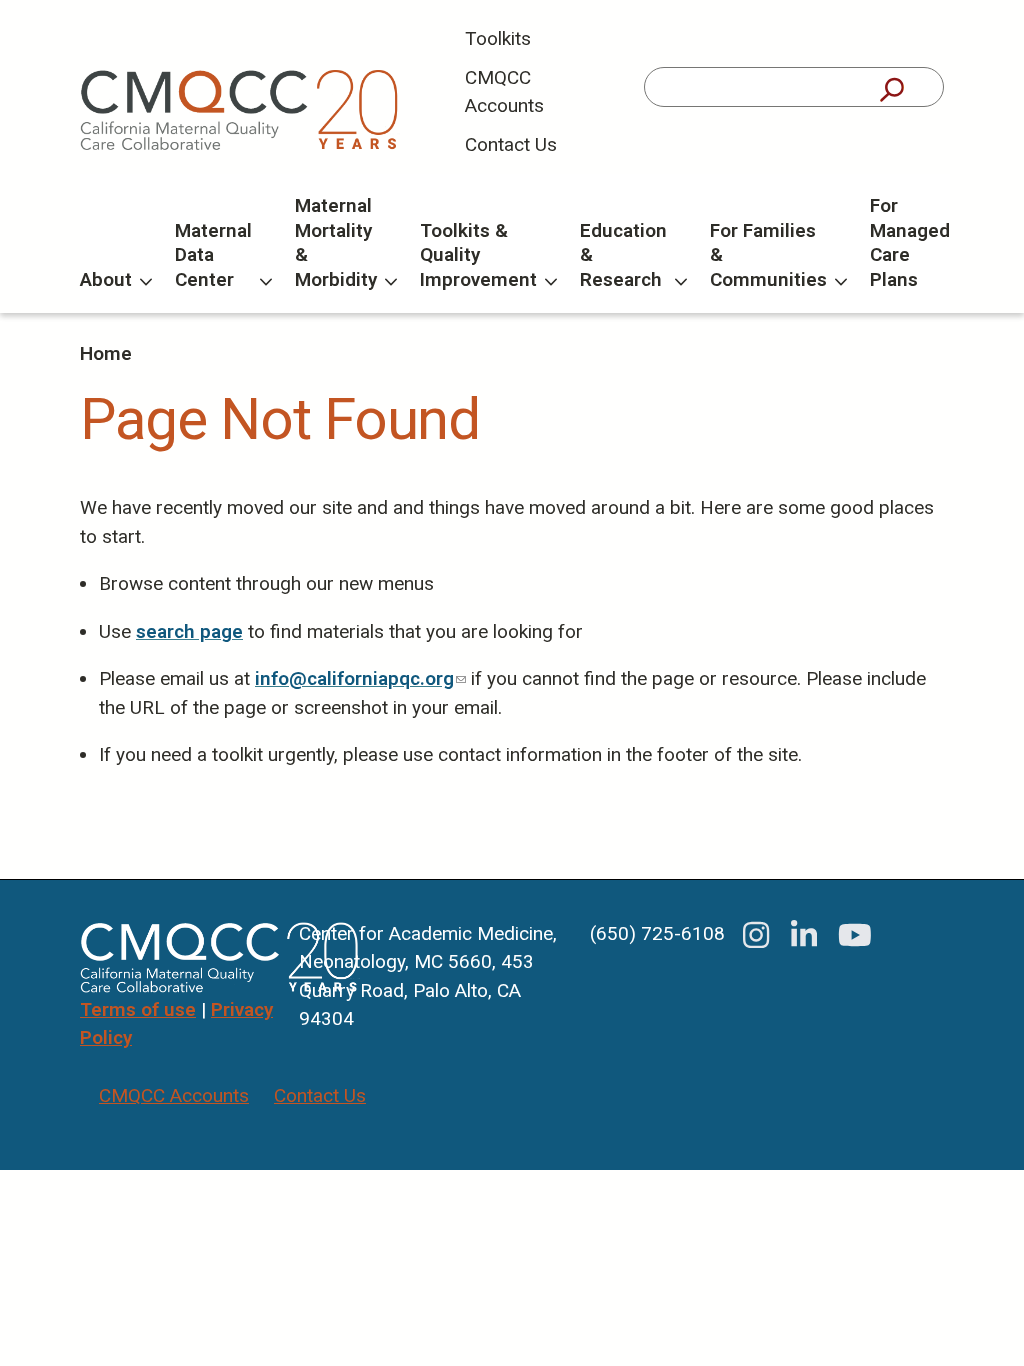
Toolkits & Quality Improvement (478, 255)
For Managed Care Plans (910, 242)
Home (106, 353)
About (106, 279)
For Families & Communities (768, 255)
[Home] (240, 110)
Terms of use (138, 1009)
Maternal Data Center (213, 255)
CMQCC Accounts (504, 92)
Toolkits (498, 38)
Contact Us (511, 144)
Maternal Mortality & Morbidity (336, 242)
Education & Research (623, 255)
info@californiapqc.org (360, 678)
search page (189, 631)
